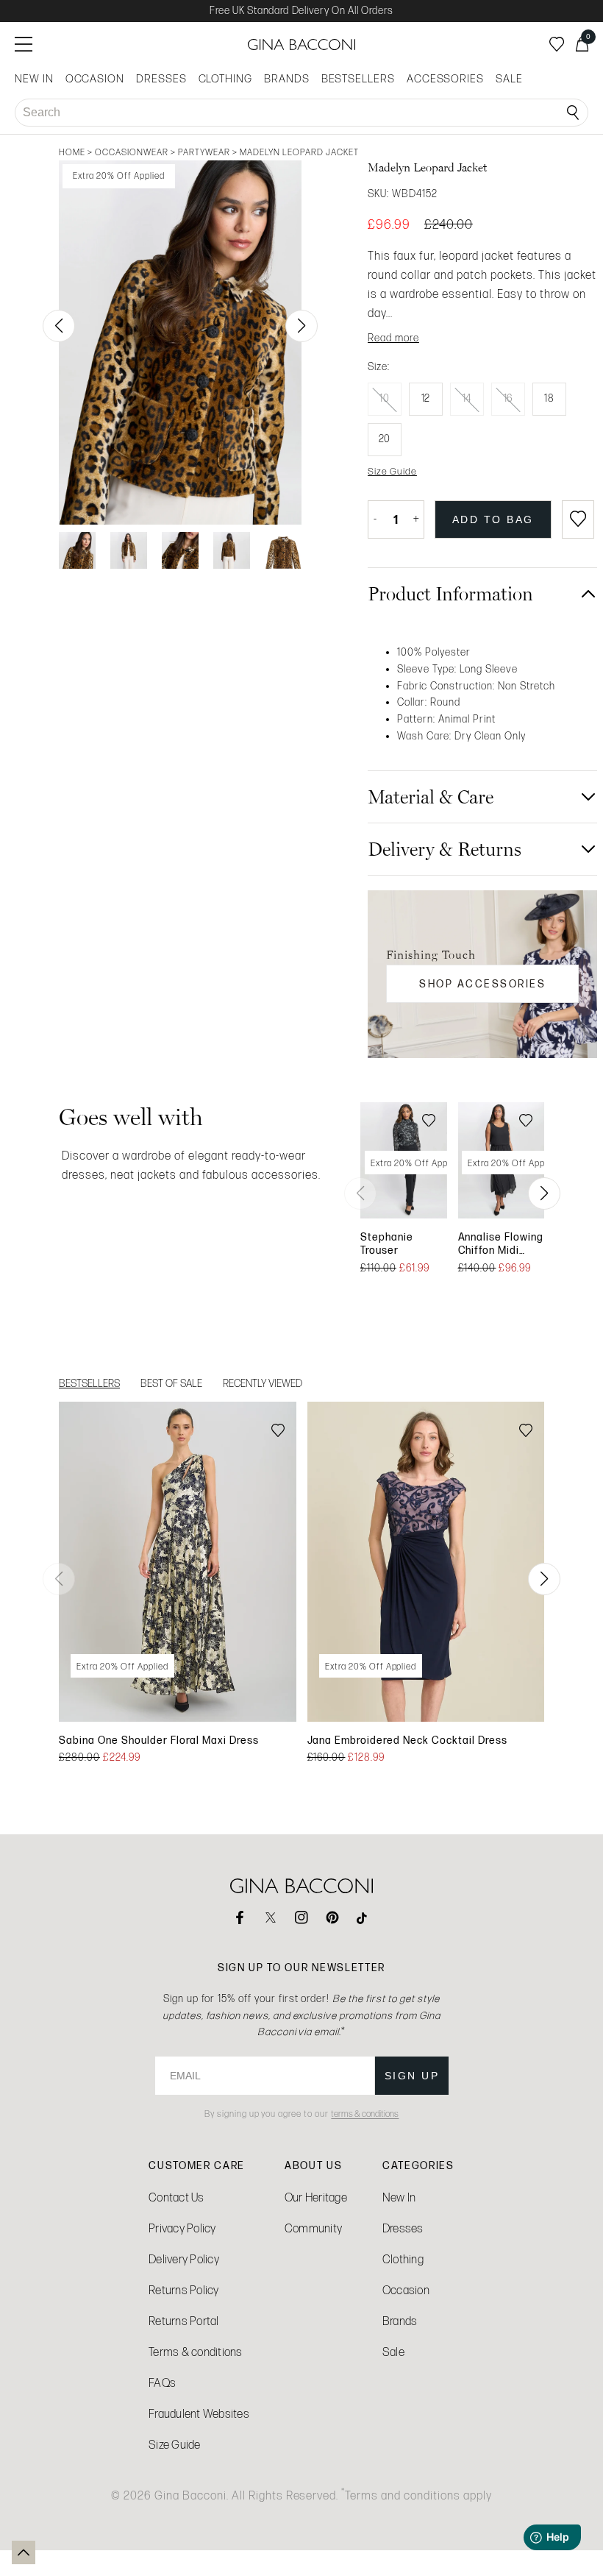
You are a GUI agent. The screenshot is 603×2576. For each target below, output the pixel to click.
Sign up (412, 2076)
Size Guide (175, 2445)
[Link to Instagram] (301, 1917)
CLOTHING (225, 79)
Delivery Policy (184, 2259)
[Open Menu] (24, 44)
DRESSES (161, 79)
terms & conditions (365, 2114)
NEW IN (34, 79)
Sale (393, 2352)
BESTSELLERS (358, 79)
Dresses (403, 2228)
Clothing (403, 2259)
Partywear (204, 152)
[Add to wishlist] (578, 519)
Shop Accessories (482, 984)
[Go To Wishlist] (557, 44)
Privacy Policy (182, 2228)
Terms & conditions (196, 2352)
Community (313, 2228)
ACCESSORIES (445, 79)
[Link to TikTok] (363, 1917)
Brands (400, 2321)
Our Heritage (316, 2197)
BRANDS (287, 79)
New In (399, 2197)
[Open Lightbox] (180, 343)
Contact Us (176, 2197)
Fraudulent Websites (199, 2414)
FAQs (162, 2383)
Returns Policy (184, 2290)
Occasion (406, 2290)
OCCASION (95, 79)
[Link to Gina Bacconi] (301, 45)
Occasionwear (132, 152)
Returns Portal (184, 2321)
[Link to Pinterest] (332, 1917)
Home (72, 152)
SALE (509, 79)
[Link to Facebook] (240, 1917)
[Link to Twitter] (271, 1917)
